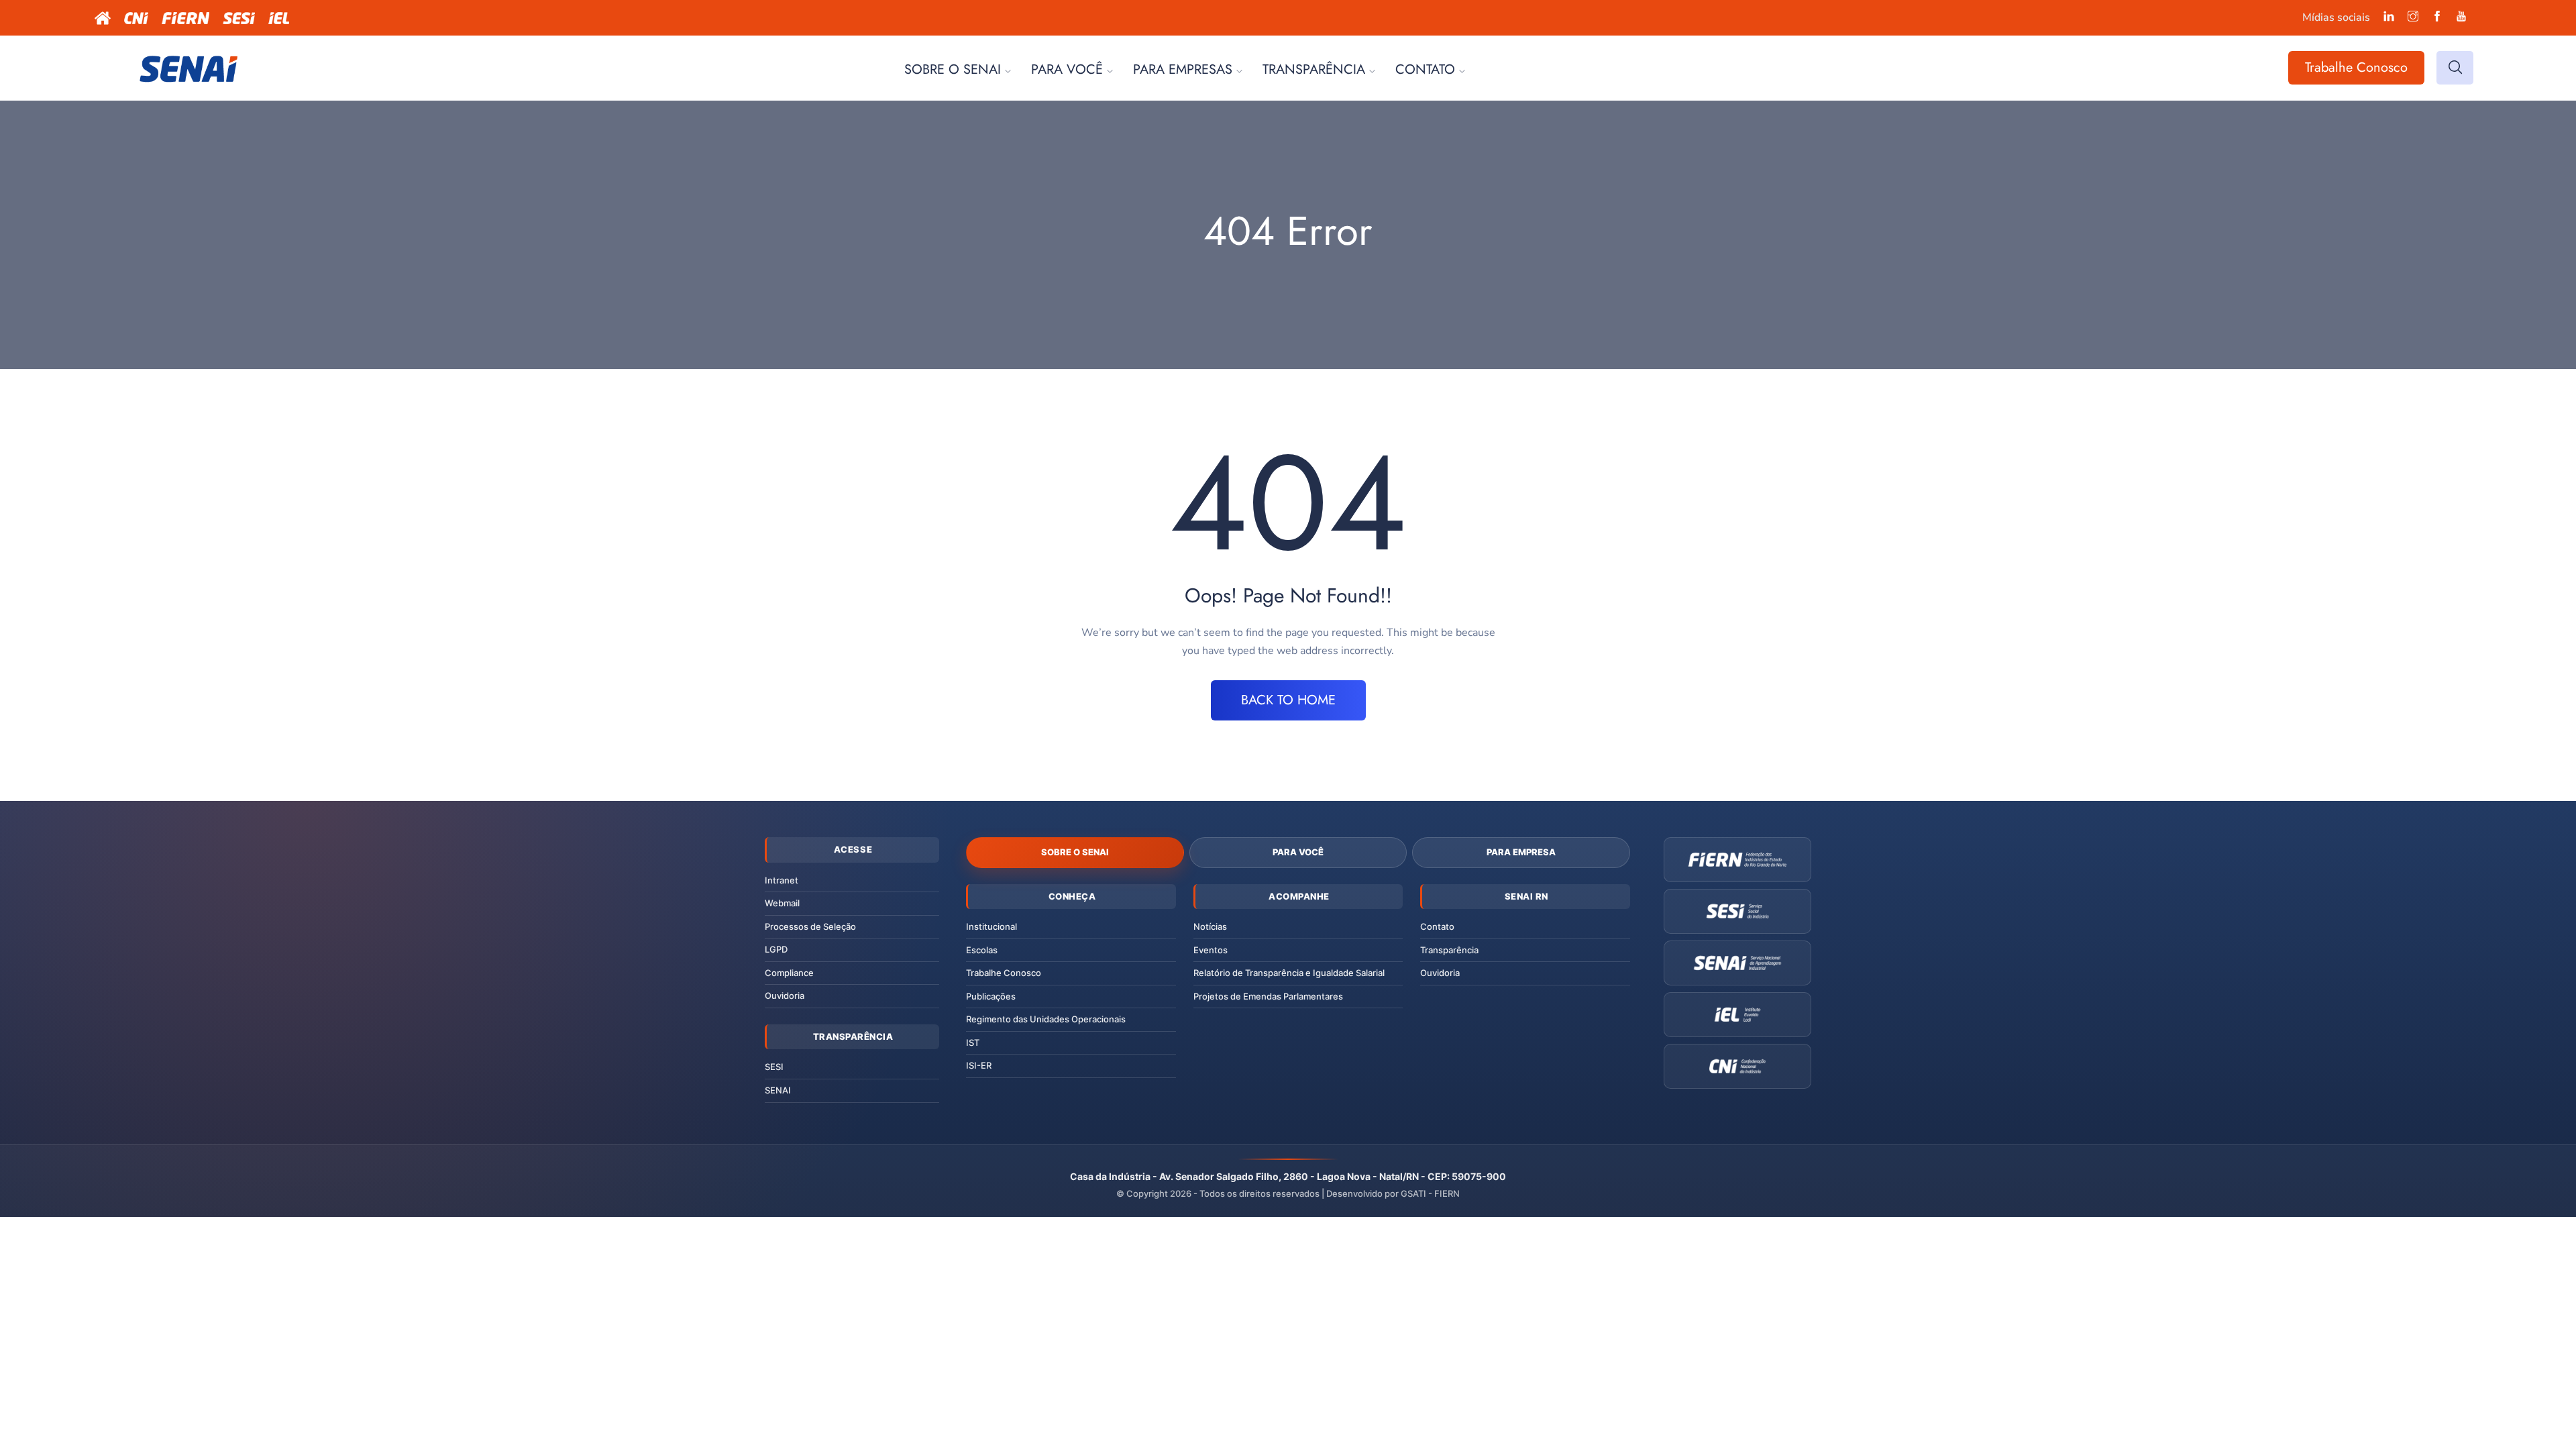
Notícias (1210, 926)
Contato (1437, 926)
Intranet (782, 880)
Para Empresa (1521, 852)
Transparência (1449, 950)
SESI (774, 1067)
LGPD (776, 949)
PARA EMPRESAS (1183, 69)
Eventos (1211, 950)
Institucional (991, 926)
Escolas (982, 950)
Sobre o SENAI (1075, 852)
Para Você (1298, 852)
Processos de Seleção (810, 926)
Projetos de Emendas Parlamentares (1268, 996)
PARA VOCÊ (1067, 69)
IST (973, 1042)
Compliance (789, 973)
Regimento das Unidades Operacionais (1046, 1019)
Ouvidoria (785, 996)
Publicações (991, 996)
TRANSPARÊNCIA (1314, 69)
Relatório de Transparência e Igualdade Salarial (1289, 973)
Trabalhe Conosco (2356, 67)
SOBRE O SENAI (953, 69)
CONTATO (1425, 69)
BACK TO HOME (1288, 700)
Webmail (782, 903)
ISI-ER (979, 1065)
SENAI (778, 1090)
